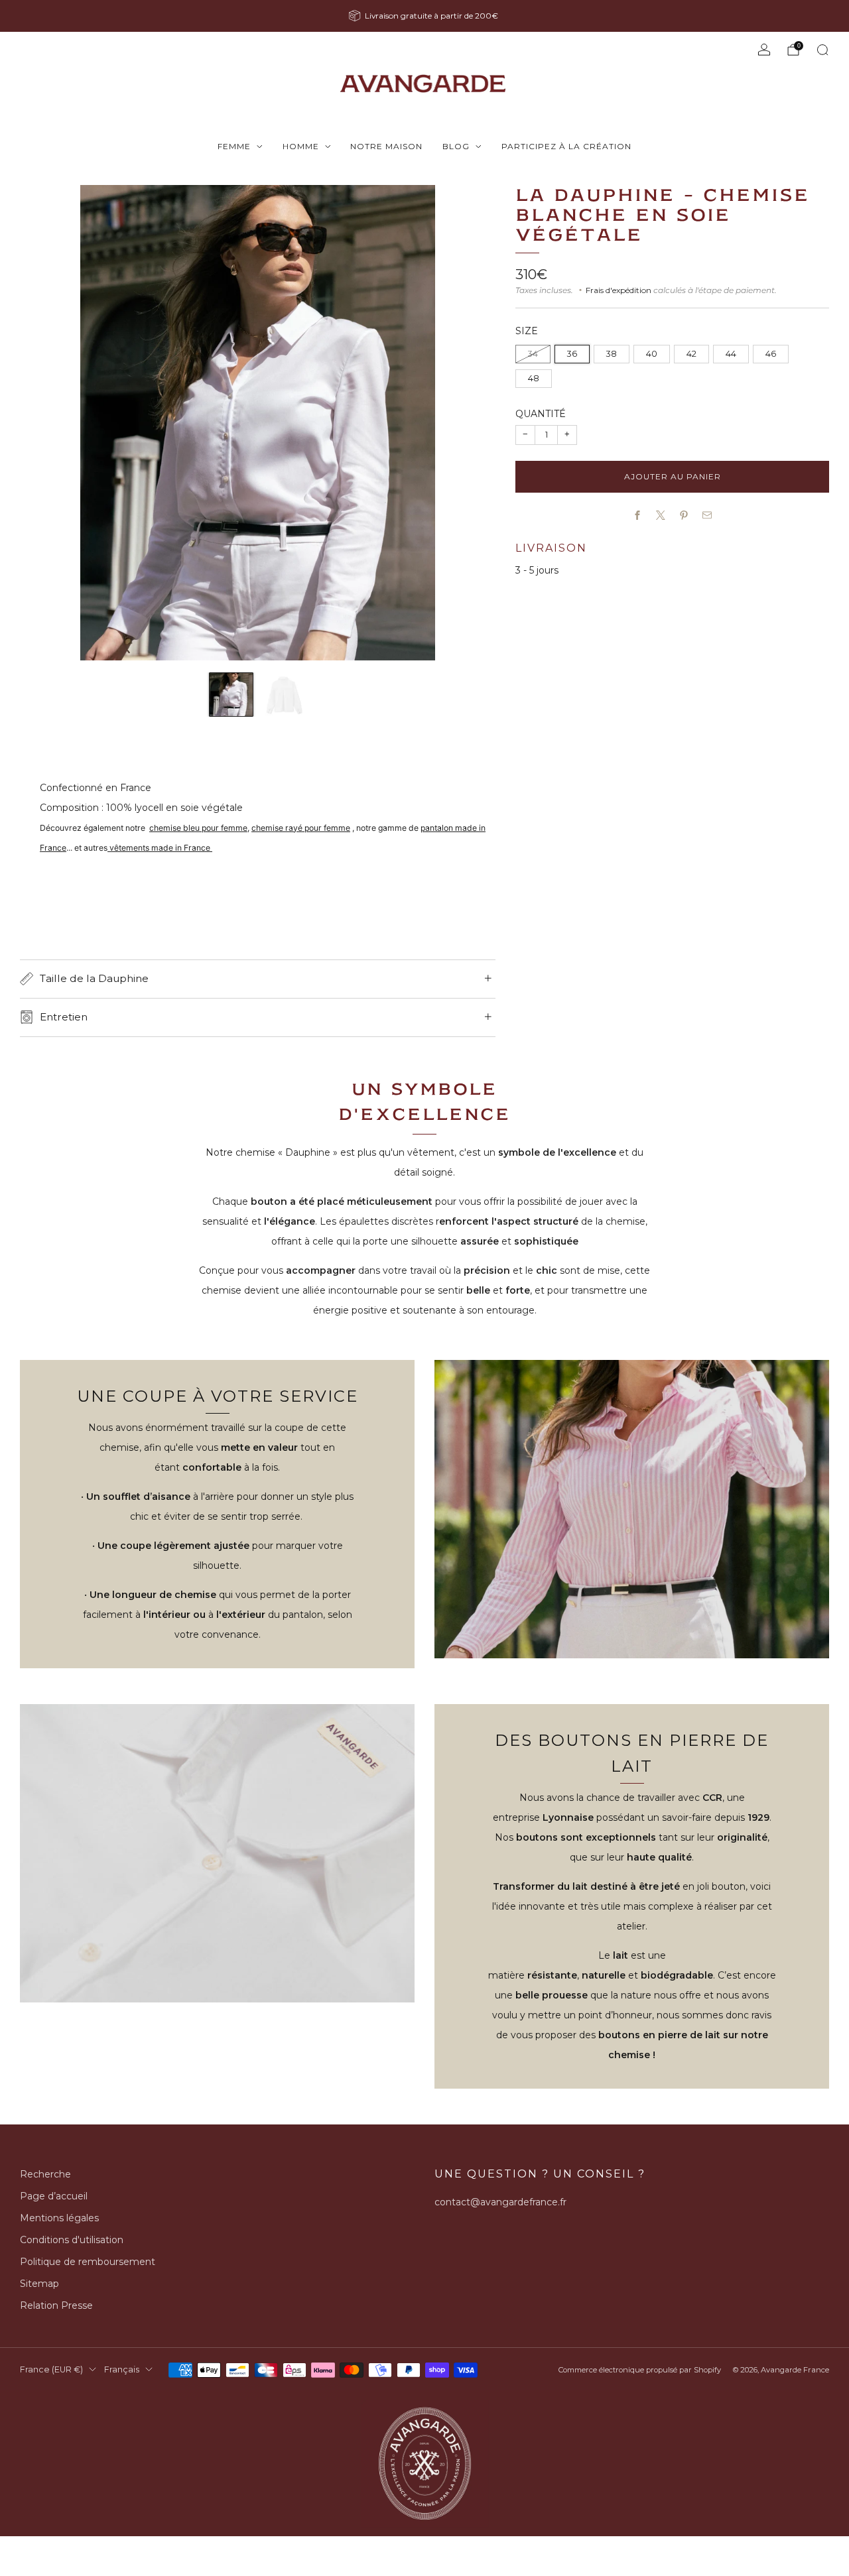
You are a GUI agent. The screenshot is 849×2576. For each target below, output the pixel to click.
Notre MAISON (386, 146)
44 (731, 354)
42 (691, 354)
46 (771, 354)
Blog (456, 146)
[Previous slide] (46, 423)
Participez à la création (566, 146)
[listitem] (424, 16)
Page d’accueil (54, 2196)
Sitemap (39, 2284)
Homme (301, 146)
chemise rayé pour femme (301, 828)
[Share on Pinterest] (684, 516)
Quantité (541, 414)
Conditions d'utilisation (72, 2240)
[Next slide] (470, 423)
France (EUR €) (51, 2369)
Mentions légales (59, 2218)
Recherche (45, 2174)
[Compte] (764, 50)
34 (533, 354)
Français (122, 2369)
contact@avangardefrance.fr (500, 2202)
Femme (234, 146)
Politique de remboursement (88, 2262)
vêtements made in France (160, 848)
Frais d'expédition (619, 290)
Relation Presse (56, 2305)
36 (572, 354)
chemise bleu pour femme (198, 828)
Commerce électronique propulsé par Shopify (640, 2370)
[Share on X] (661, 516)
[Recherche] (822, 50)
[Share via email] (707, 516)
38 (612, 354)
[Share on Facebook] (638, 516)
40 (652, 354)
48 (534, 378)
